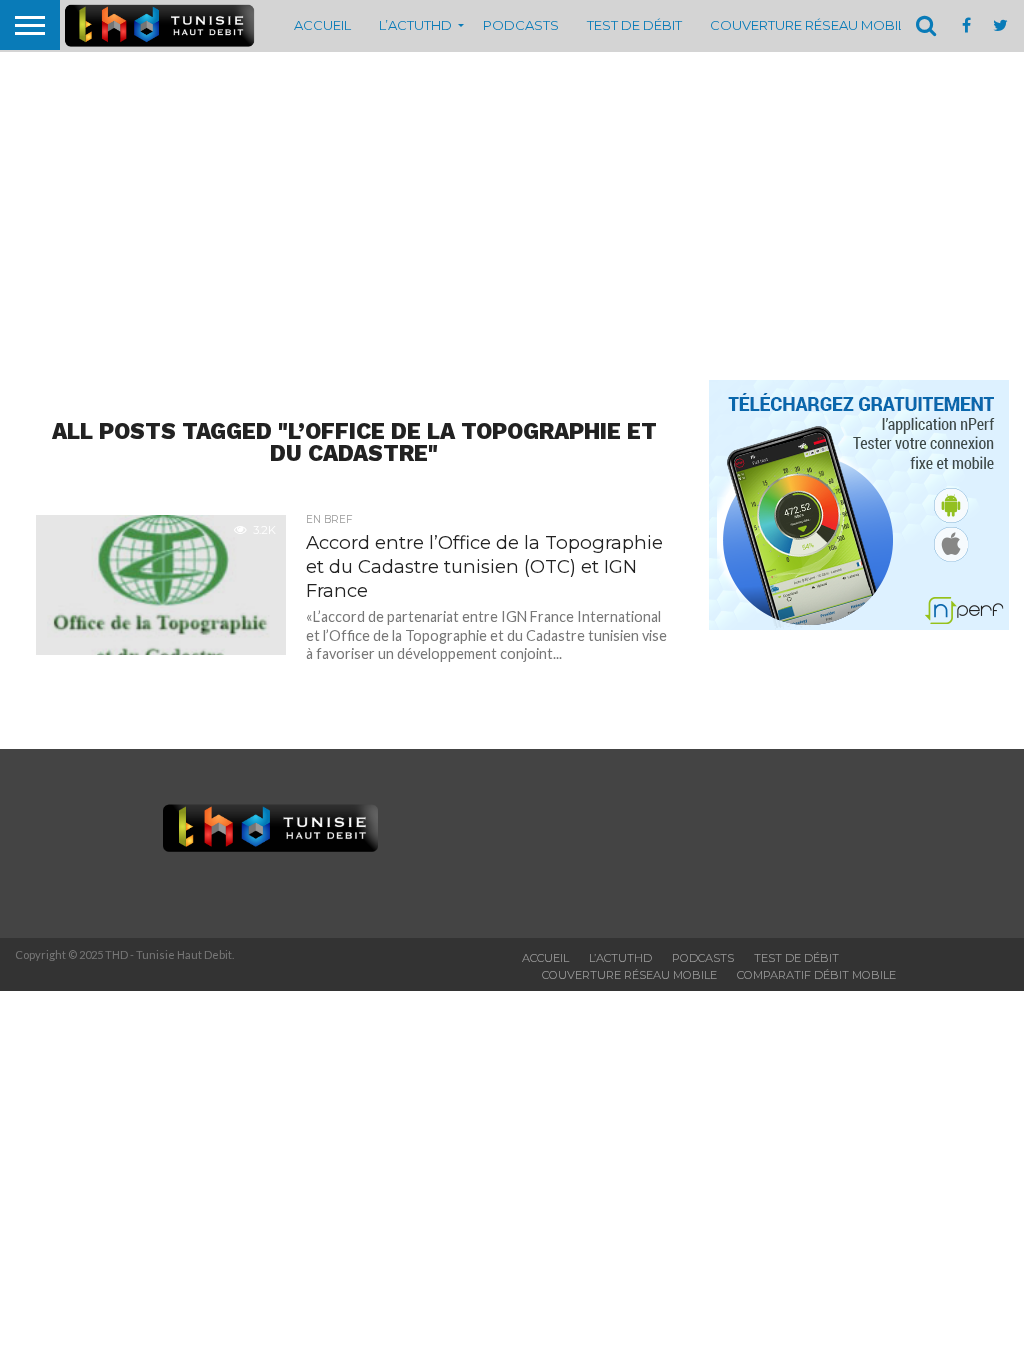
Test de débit (634, 25)
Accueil (322, 25)
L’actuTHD (415, 25)
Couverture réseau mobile (811, 25)
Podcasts (521, 25)
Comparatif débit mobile (816, 975)
